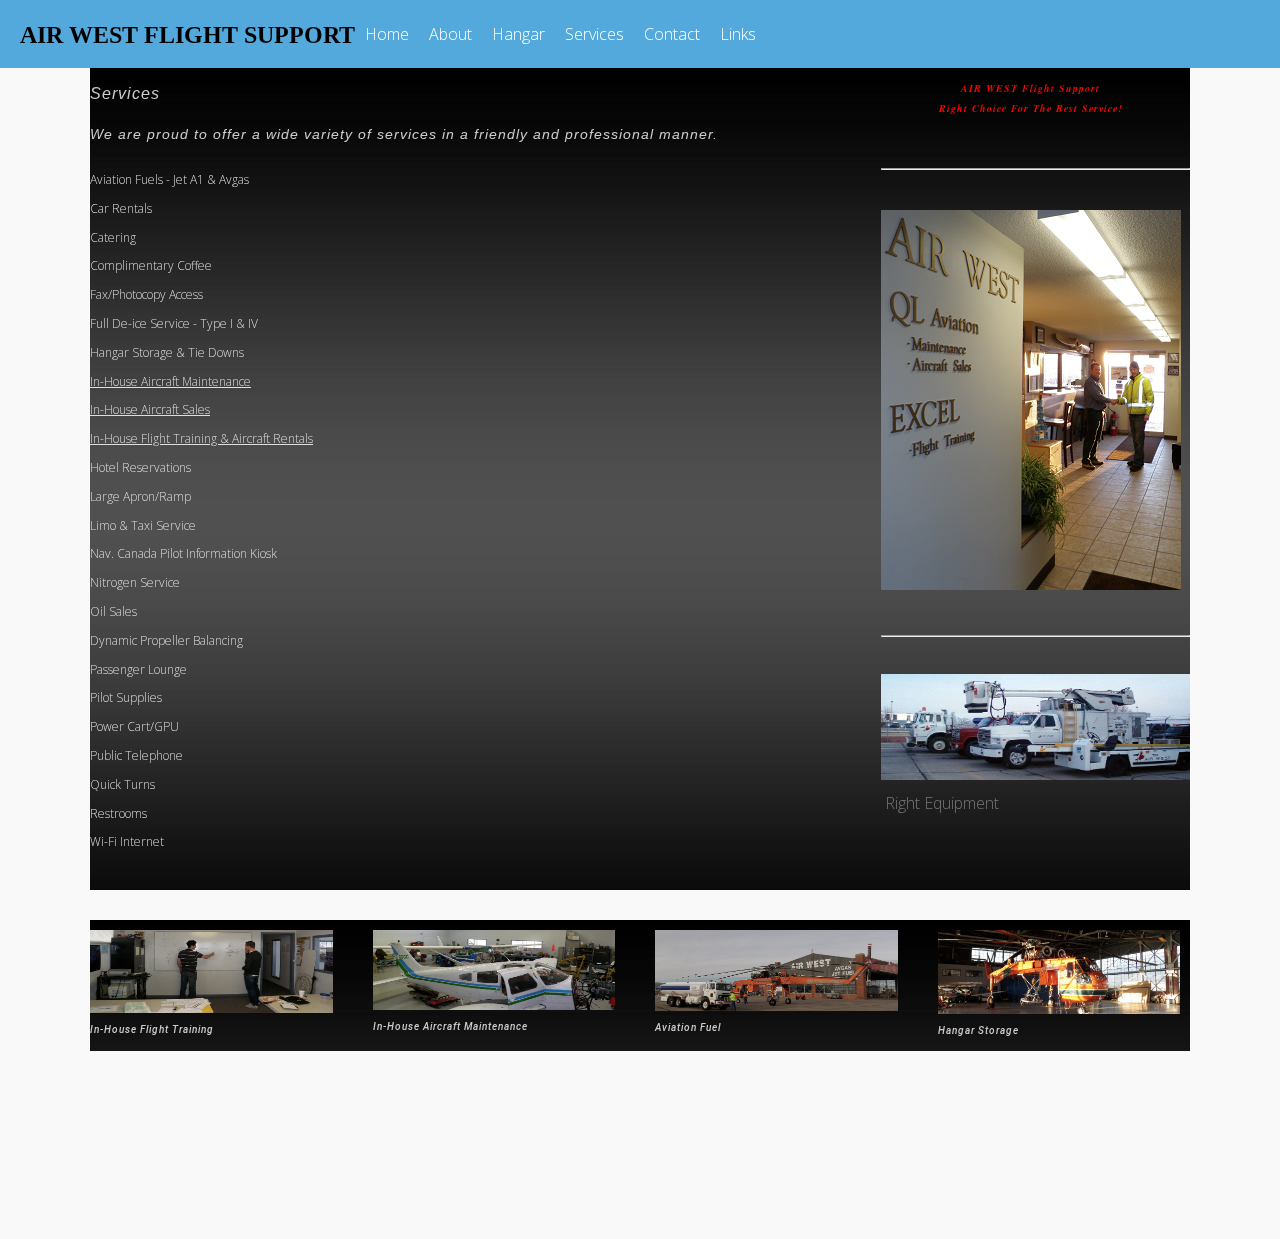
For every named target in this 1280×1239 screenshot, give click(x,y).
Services (594, 34)
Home (387, 34)
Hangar (518, 34)
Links (738, 34)
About (450, 34)
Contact (672, 34)
